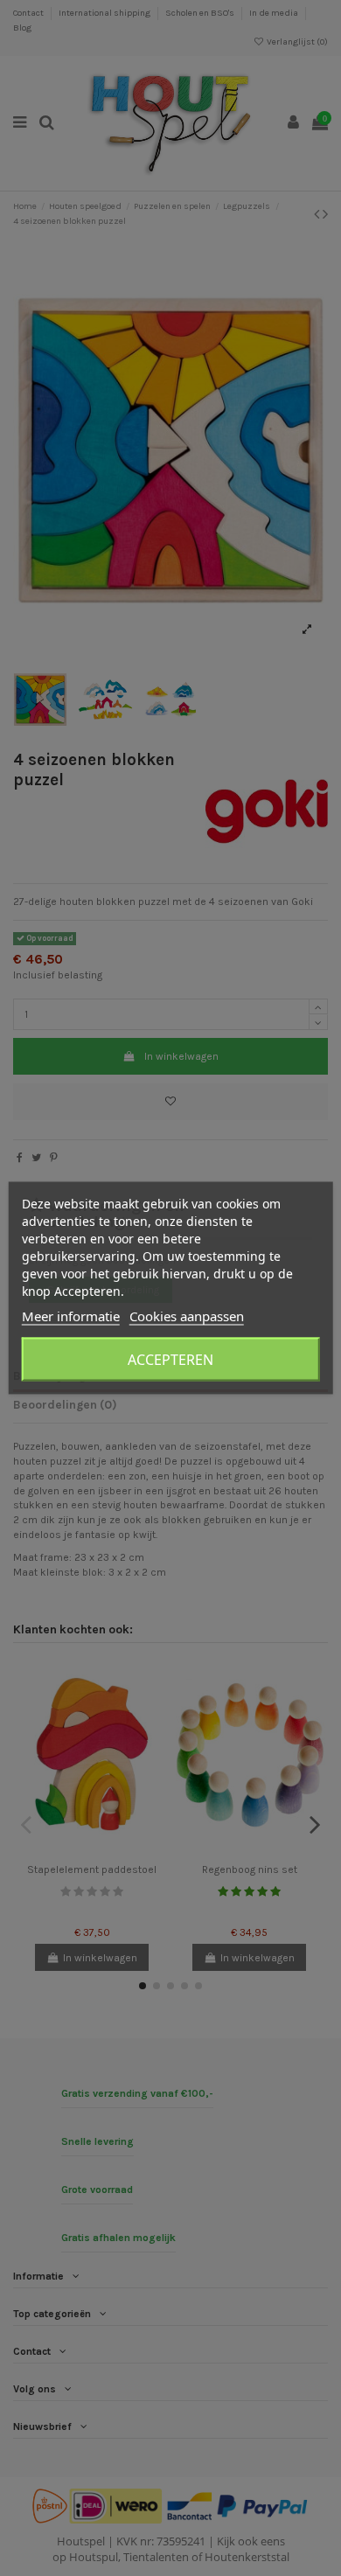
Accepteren (170, 1360)
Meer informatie (71, 1316)
